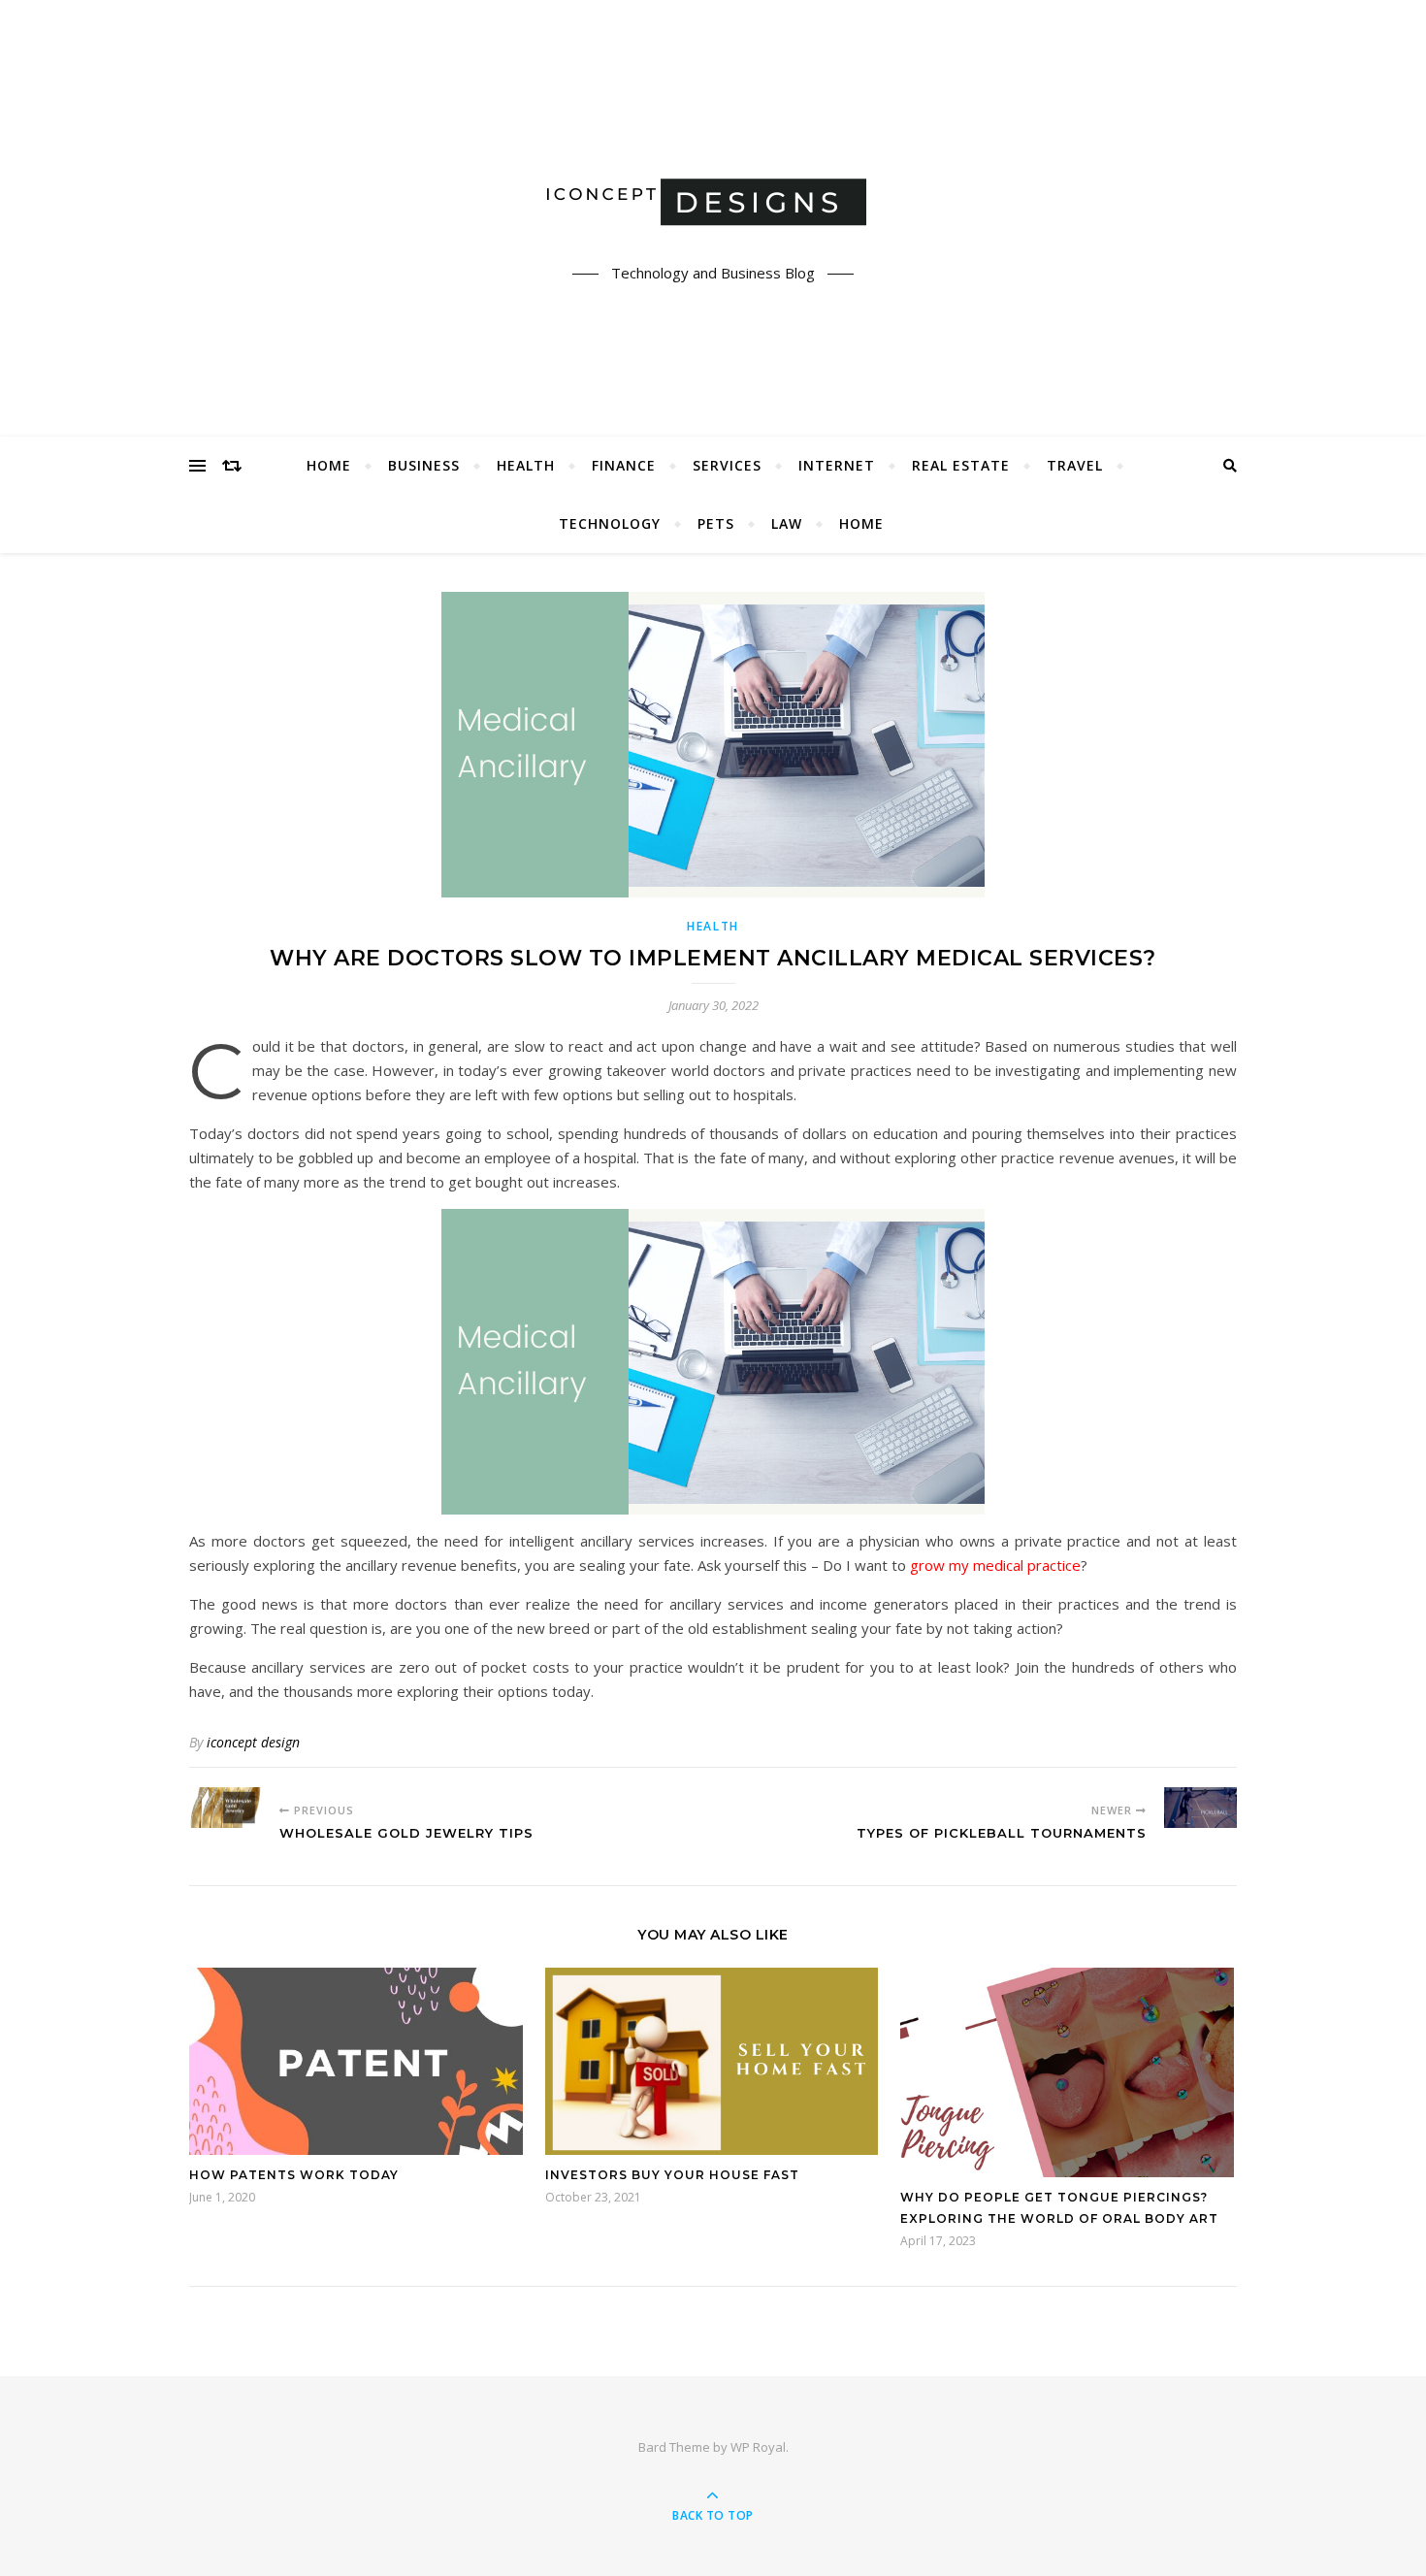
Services (727, 465)
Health (526, 465)
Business (424, 465)
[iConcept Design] (713, 201)
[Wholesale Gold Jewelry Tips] (226, 1808)
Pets (716, 523)
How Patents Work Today (294, 2175)
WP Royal (758, 2447)
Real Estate (961, 465)
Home (329, 465)
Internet (837, 465)
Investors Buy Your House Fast (672, 2175)
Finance (624, 465)
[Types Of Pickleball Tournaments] (1200, 1808)
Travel (1075, 465)
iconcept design (253, 1742)
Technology (610, 523)
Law (787, 523)
